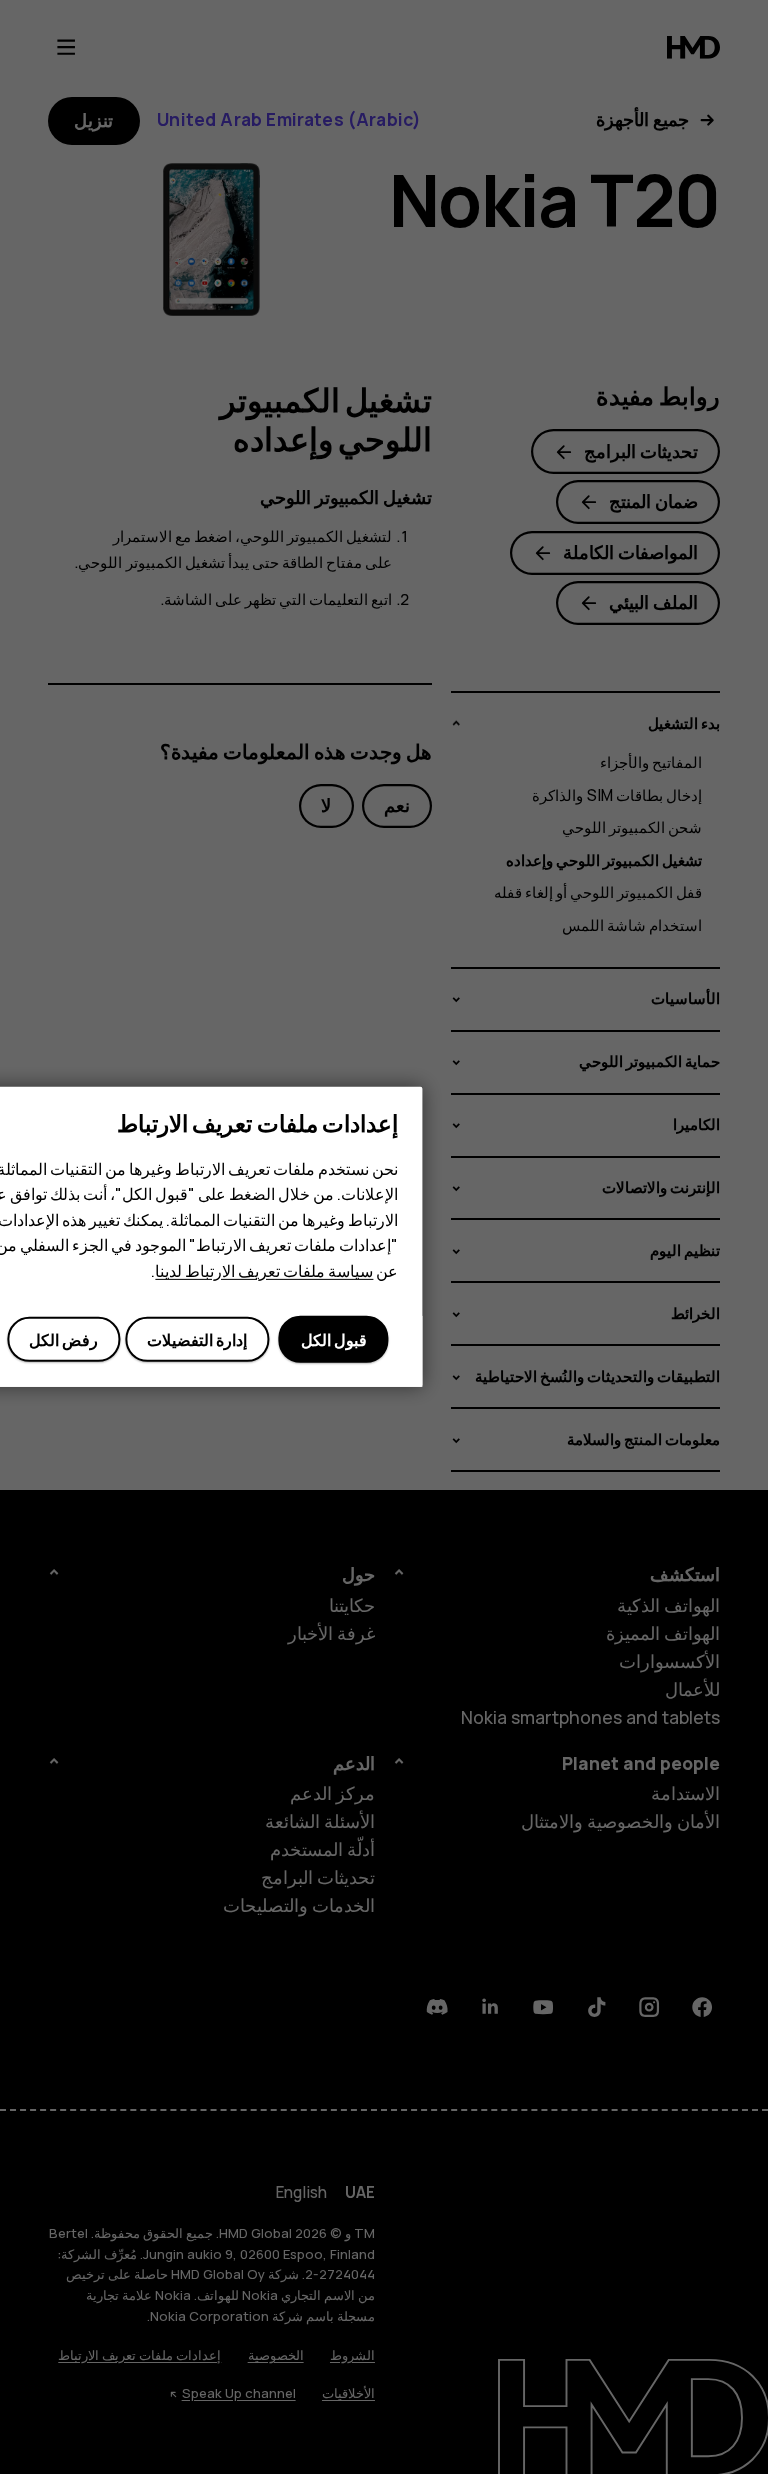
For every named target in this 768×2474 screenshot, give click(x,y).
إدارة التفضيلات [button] (197, 1340)
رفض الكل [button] (63, 1340)
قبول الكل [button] (334, 1340)
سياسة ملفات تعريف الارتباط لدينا (264, 1271)
